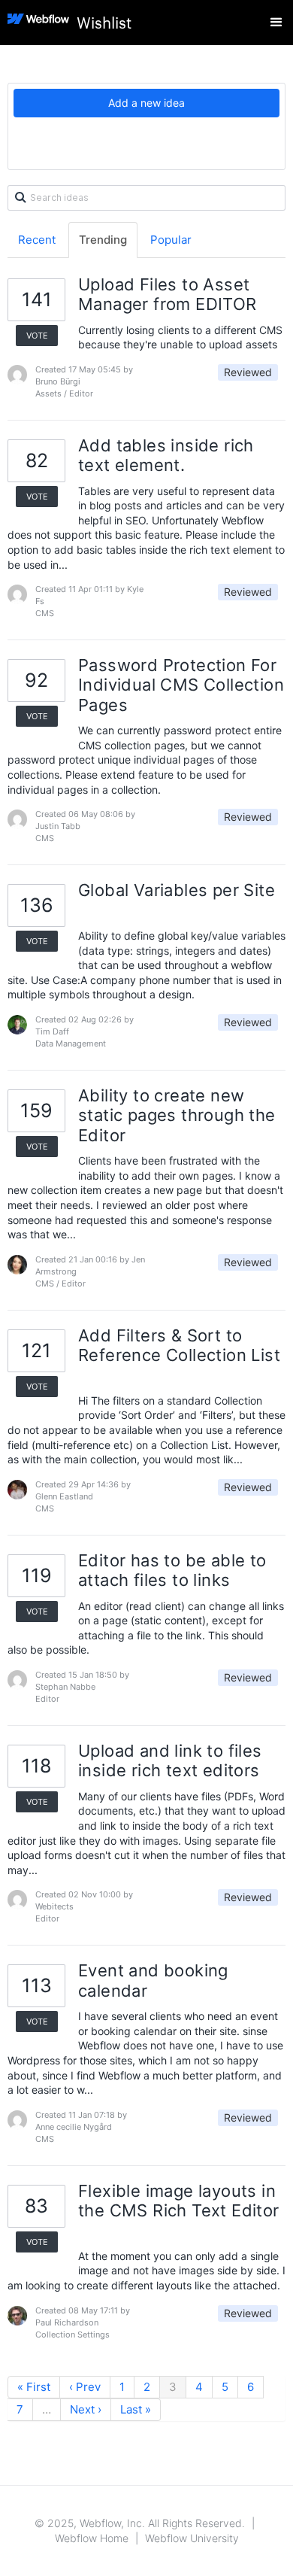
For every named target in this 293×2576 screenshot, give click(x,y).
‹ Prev (85, 2387)
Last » (136, 2409)
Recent (37, 240)
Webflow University (192, 2538)
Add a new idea (146, 103)
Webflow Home (92, 2538)
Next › (86, 2409)
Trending (103, 240)
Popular (171, 240)
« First (34, 2387)
